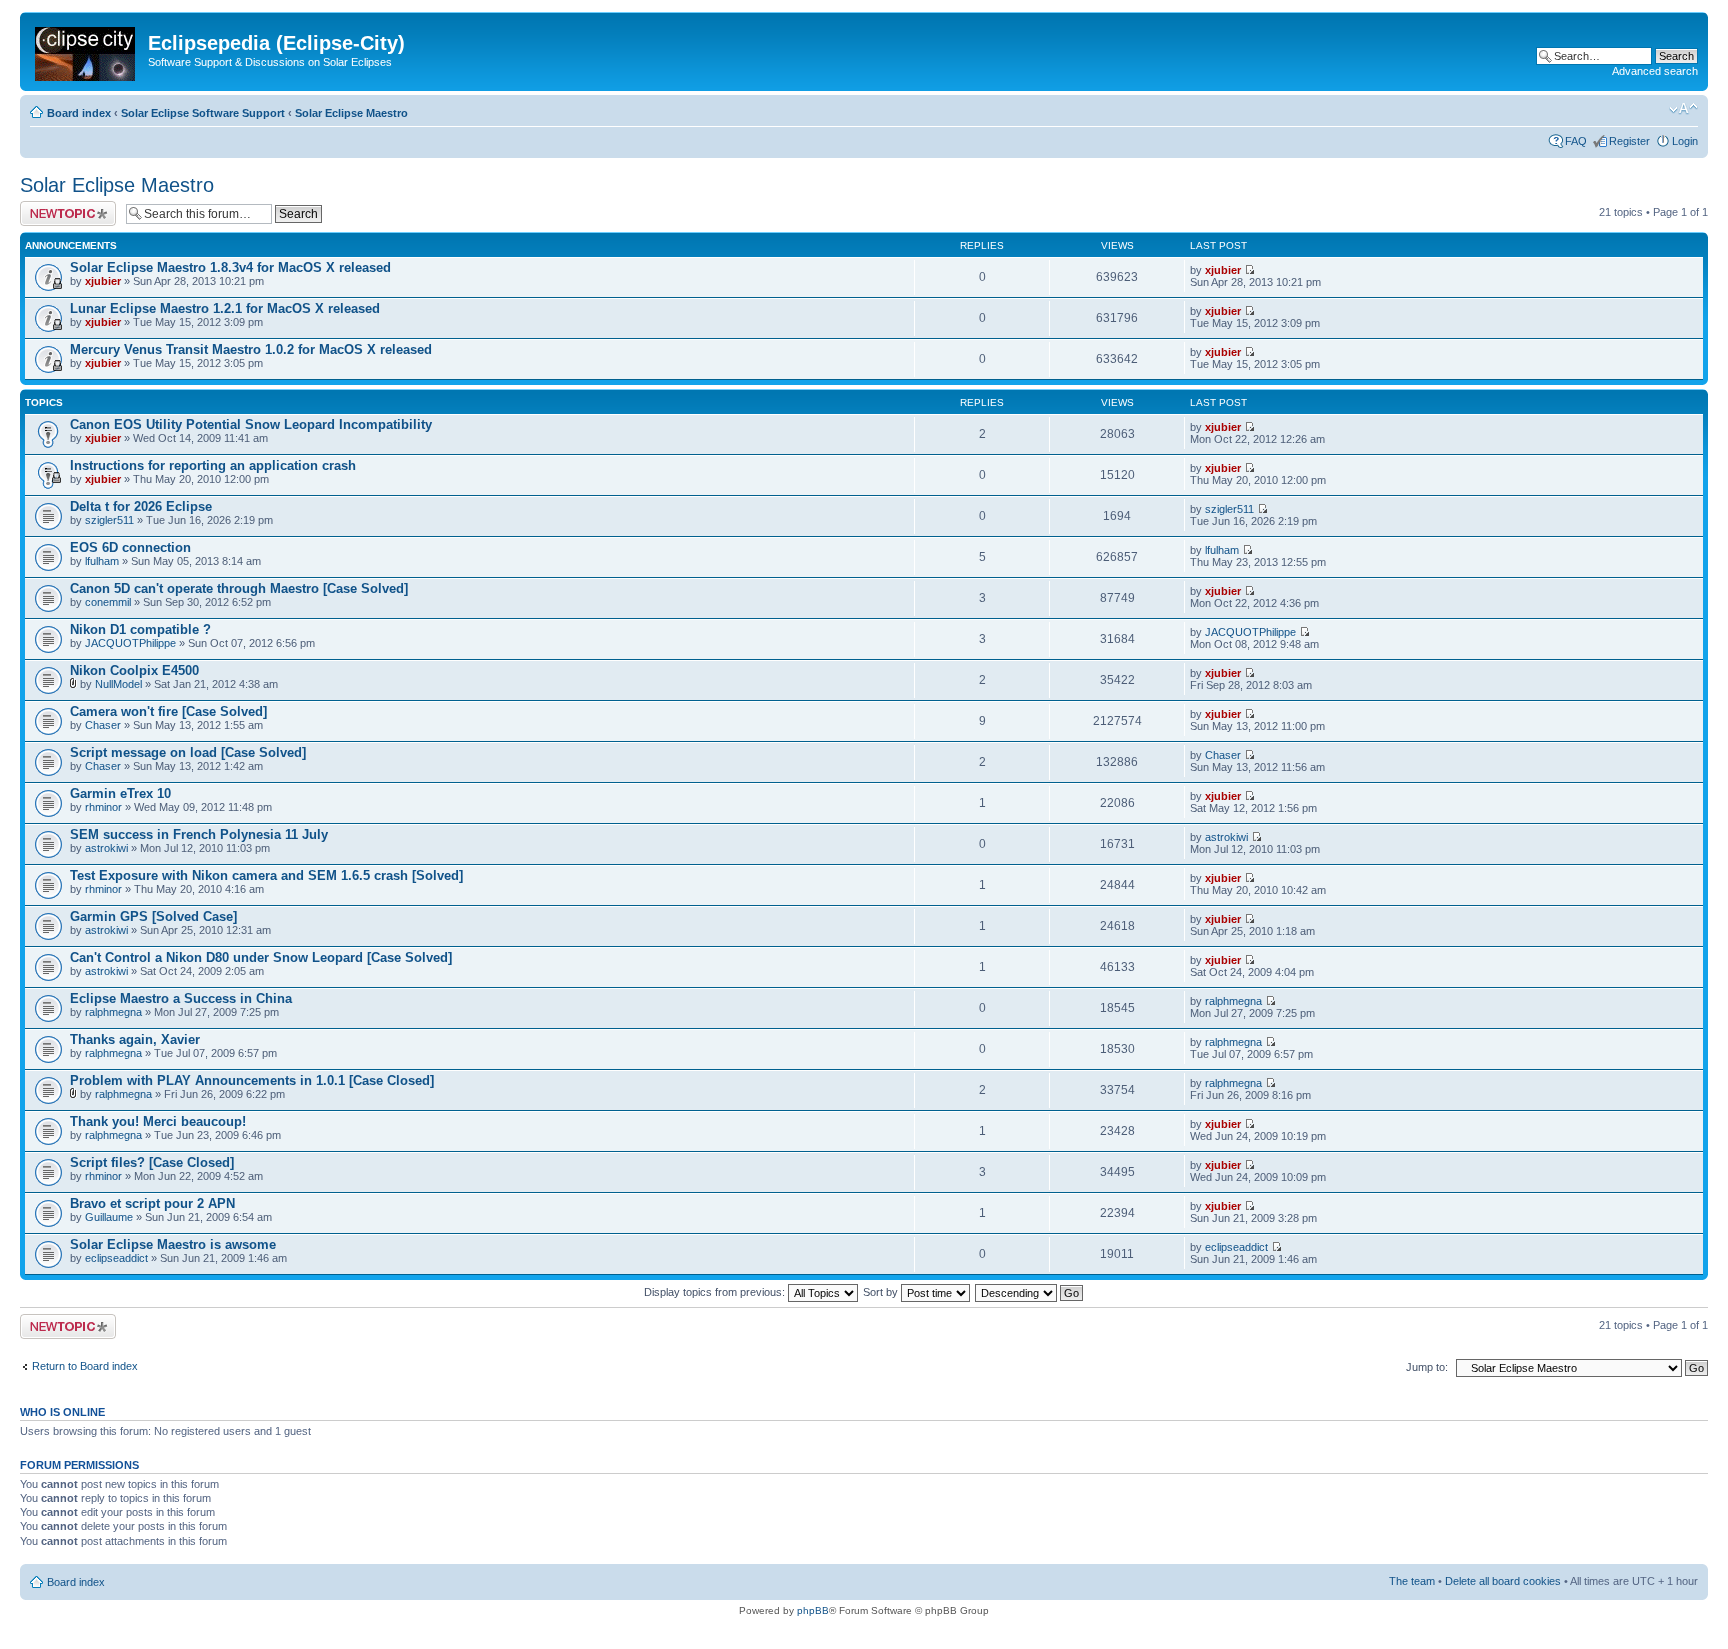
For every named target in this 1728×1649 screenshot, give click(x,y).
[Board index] (86, 50)
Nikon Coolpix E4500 (134, 670)
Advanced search (1655, 71)
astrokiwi (106, 848)
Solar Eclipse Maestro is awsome (173, 1244)
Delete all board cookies (1503, 1581)
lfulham (102, 561)
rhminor (103, 807)
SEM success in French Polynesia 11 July (199, 834)
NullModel (118, 684)
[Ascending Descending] (1030, 1292)
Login (1685, 141)
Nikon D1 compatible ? (140, 629)
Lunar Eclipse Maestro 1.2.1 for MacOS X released (225, 308)
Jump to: (1427, 1367)
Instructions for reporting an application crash (213, 465)
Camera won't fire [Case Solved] (168, 711)
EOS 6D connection (130, 547)
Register (1629, 141)
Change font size (1683, 109)
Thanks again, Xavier (135, 1039)
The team (1412, 1581)
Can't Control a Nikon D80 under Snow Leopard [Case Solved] (261, 957)
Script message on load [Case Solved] (188, 752)
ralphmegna (113, 1012)
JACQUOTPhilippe (130, 643)
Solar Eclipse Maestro (351, 113)
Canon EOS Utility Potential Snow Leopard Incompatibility (251, 424)
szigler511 (109, 520)
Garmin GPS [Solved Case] (153, 916)
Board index (79, 113)
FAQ (1576, 141)
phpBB (813, 1610)
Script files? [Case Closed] (152, 1162)
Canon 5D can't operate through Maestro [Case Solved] (239, 588)
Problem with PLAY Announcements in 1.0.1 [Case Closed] (252, 1080)
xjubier (103, 281)
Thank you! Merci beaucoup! (158, 1121)
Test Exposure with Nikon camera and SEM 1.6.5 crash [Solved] (266, 875)
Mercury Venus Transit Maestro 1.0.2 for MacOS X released (251, 349)
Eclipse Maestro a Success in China (181, 998)
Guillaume (109, 1217)
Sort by (882, 1292)
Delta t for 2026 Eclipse (141, 506)
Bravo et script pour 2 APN (152, 1203)
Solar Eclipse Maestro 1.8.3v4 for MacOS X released (230, 267)
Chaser (103, 725)
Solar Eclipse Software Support (203, 113)
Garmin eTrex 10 (120, 793)
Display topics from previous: (716, 1292)
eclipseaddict (116, 1258)
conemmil (108, 602)
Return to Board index (85, 1366)
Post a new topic (60, 207)
